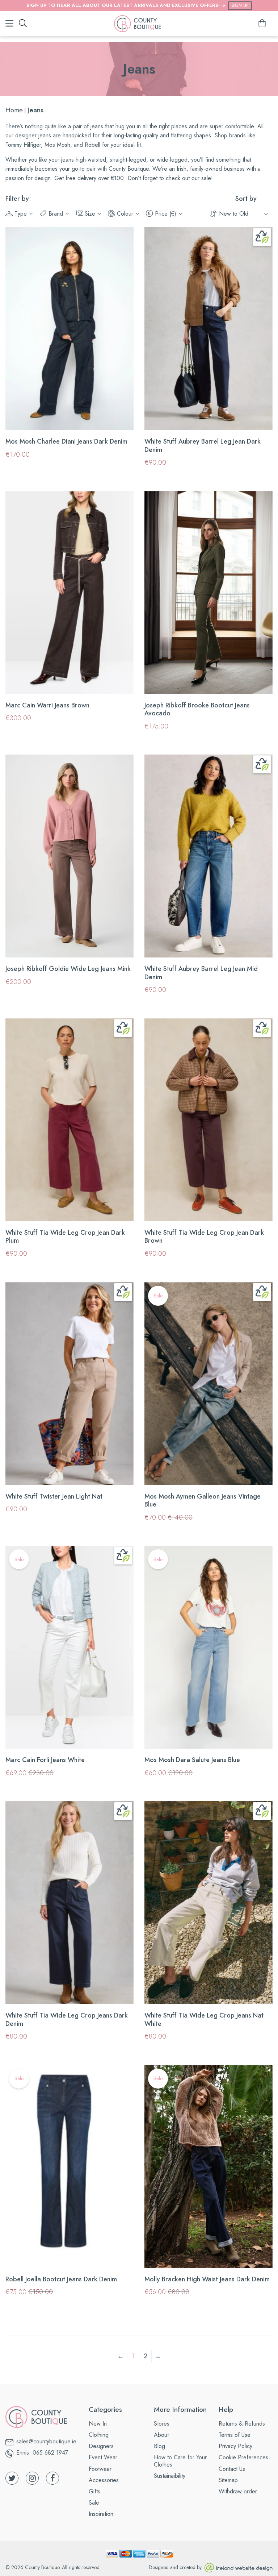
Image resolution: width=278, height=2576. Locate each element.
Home (14, 110)
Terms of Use (235, 2435)
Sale (94, 2503)
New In (98, 2424)
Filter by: (18, 199)
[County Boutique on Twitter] (12, 2478)
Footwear (100, 2469)
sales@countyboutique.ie (46, 2441)
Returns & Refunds (242, 2424)
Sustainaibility (170, 2476)
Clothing (99, 2435)
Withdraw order (238, 2491)
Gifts (94, 2491)
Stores (162, 2424)
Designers (101, 2446)
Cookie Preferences (243, 2457)
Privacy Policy (235, 2446)
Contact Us (232, 2469)
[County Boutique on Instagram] (32, 2478)
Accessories (104, 2480)
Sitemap (228, 2480)
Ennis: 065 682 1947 (42, 2453)
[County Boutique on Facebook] (52, 2478)
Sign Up (240, 5)
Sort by (246, 199)
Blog (159, 2446)
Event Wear (103, 2457)
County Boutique (42, 2567)
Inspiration (101, 2514)
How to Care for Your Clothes (180, 2461)
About (161, 2435)
